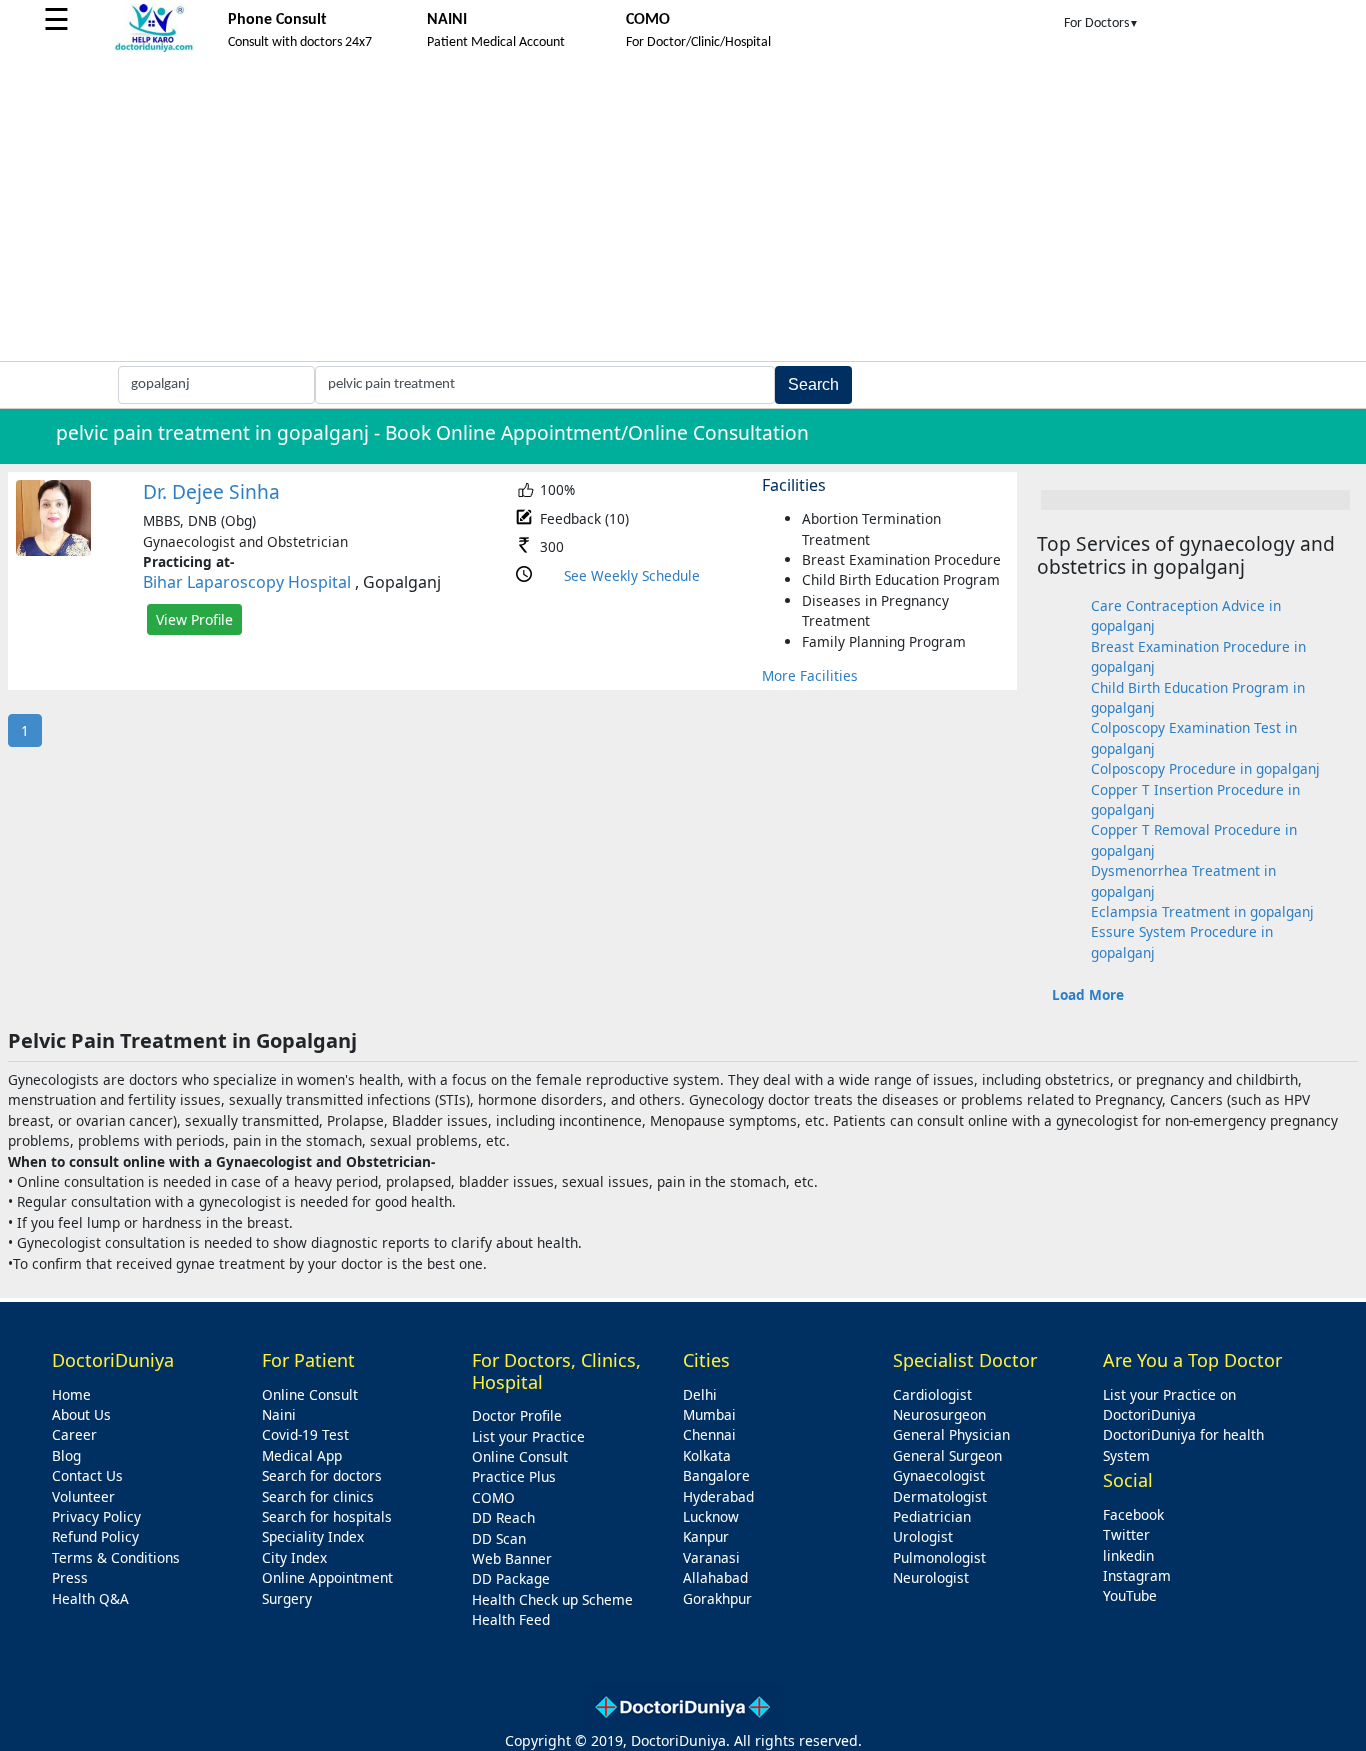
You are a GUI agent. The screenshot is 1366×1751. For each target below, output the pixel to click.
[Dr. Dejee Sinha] (53, 550)
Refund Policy (95, 1536)
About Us (81, 1414)
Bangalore (716, 1475)
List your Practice (528, 1436)
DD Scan (499, 1538)
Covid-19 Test (305, 1434)
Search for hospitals (327, 1516)
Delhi (700, 1394)
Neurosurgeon (939, 1414)
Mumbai (709, 1414)
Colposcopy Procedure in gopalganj (1205, 768)
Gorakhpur (717, 1598)
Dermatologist (940, 1496)
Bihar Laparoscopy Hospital (247, 582)
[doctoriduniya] (154, 48)
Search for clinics (318, 1496)
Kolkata (707, 1455)
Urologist (923, 1536)
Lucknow (711, 1516)
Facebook (1133, 1514)
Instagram (1137, 1575)
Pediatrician (932, 1516)
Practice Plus (514, 1476)
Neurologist (931, 1577)
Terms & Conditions (116, 1557)
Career (74, 1434)
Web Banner (512, 1558)
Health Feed (511, 1619)
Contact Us (87, 1475)
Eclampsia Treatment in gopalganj (1202, 911)
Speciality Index (313, 1536)
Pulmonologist (939, 1557)
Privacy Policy (96, 1516)
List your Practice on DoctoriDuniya (1169, 1404)
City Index (294, 1557)
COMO (493, 1497)
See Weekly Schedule (632, 575)
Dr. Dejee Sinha (211, 491)
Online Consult (310, 1394)
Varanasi (711, 1557)
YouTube (1130, 1595)
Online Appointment (327, 1577)
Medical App (302, 1455)
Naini (279, 1414)
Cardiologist (932, 1394)
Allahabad (715, 1577)
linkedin (1128, 1555)
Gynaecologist (939, 1475)
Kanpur (706, 1536)
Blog (66, 1455)
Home (71, 1394)
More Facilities (810, 675)
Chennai (709, 1434)
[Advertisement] (683, 211)
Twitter (1126, 1534)
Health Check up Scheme (552, 1599)
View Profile (194, 619)
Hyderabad (718, 1496)
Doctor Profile (517, 1415)
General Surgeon (947, 1455)
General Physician (951, 1434)
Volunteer (83, 1496)
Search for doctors (322, 1475)
